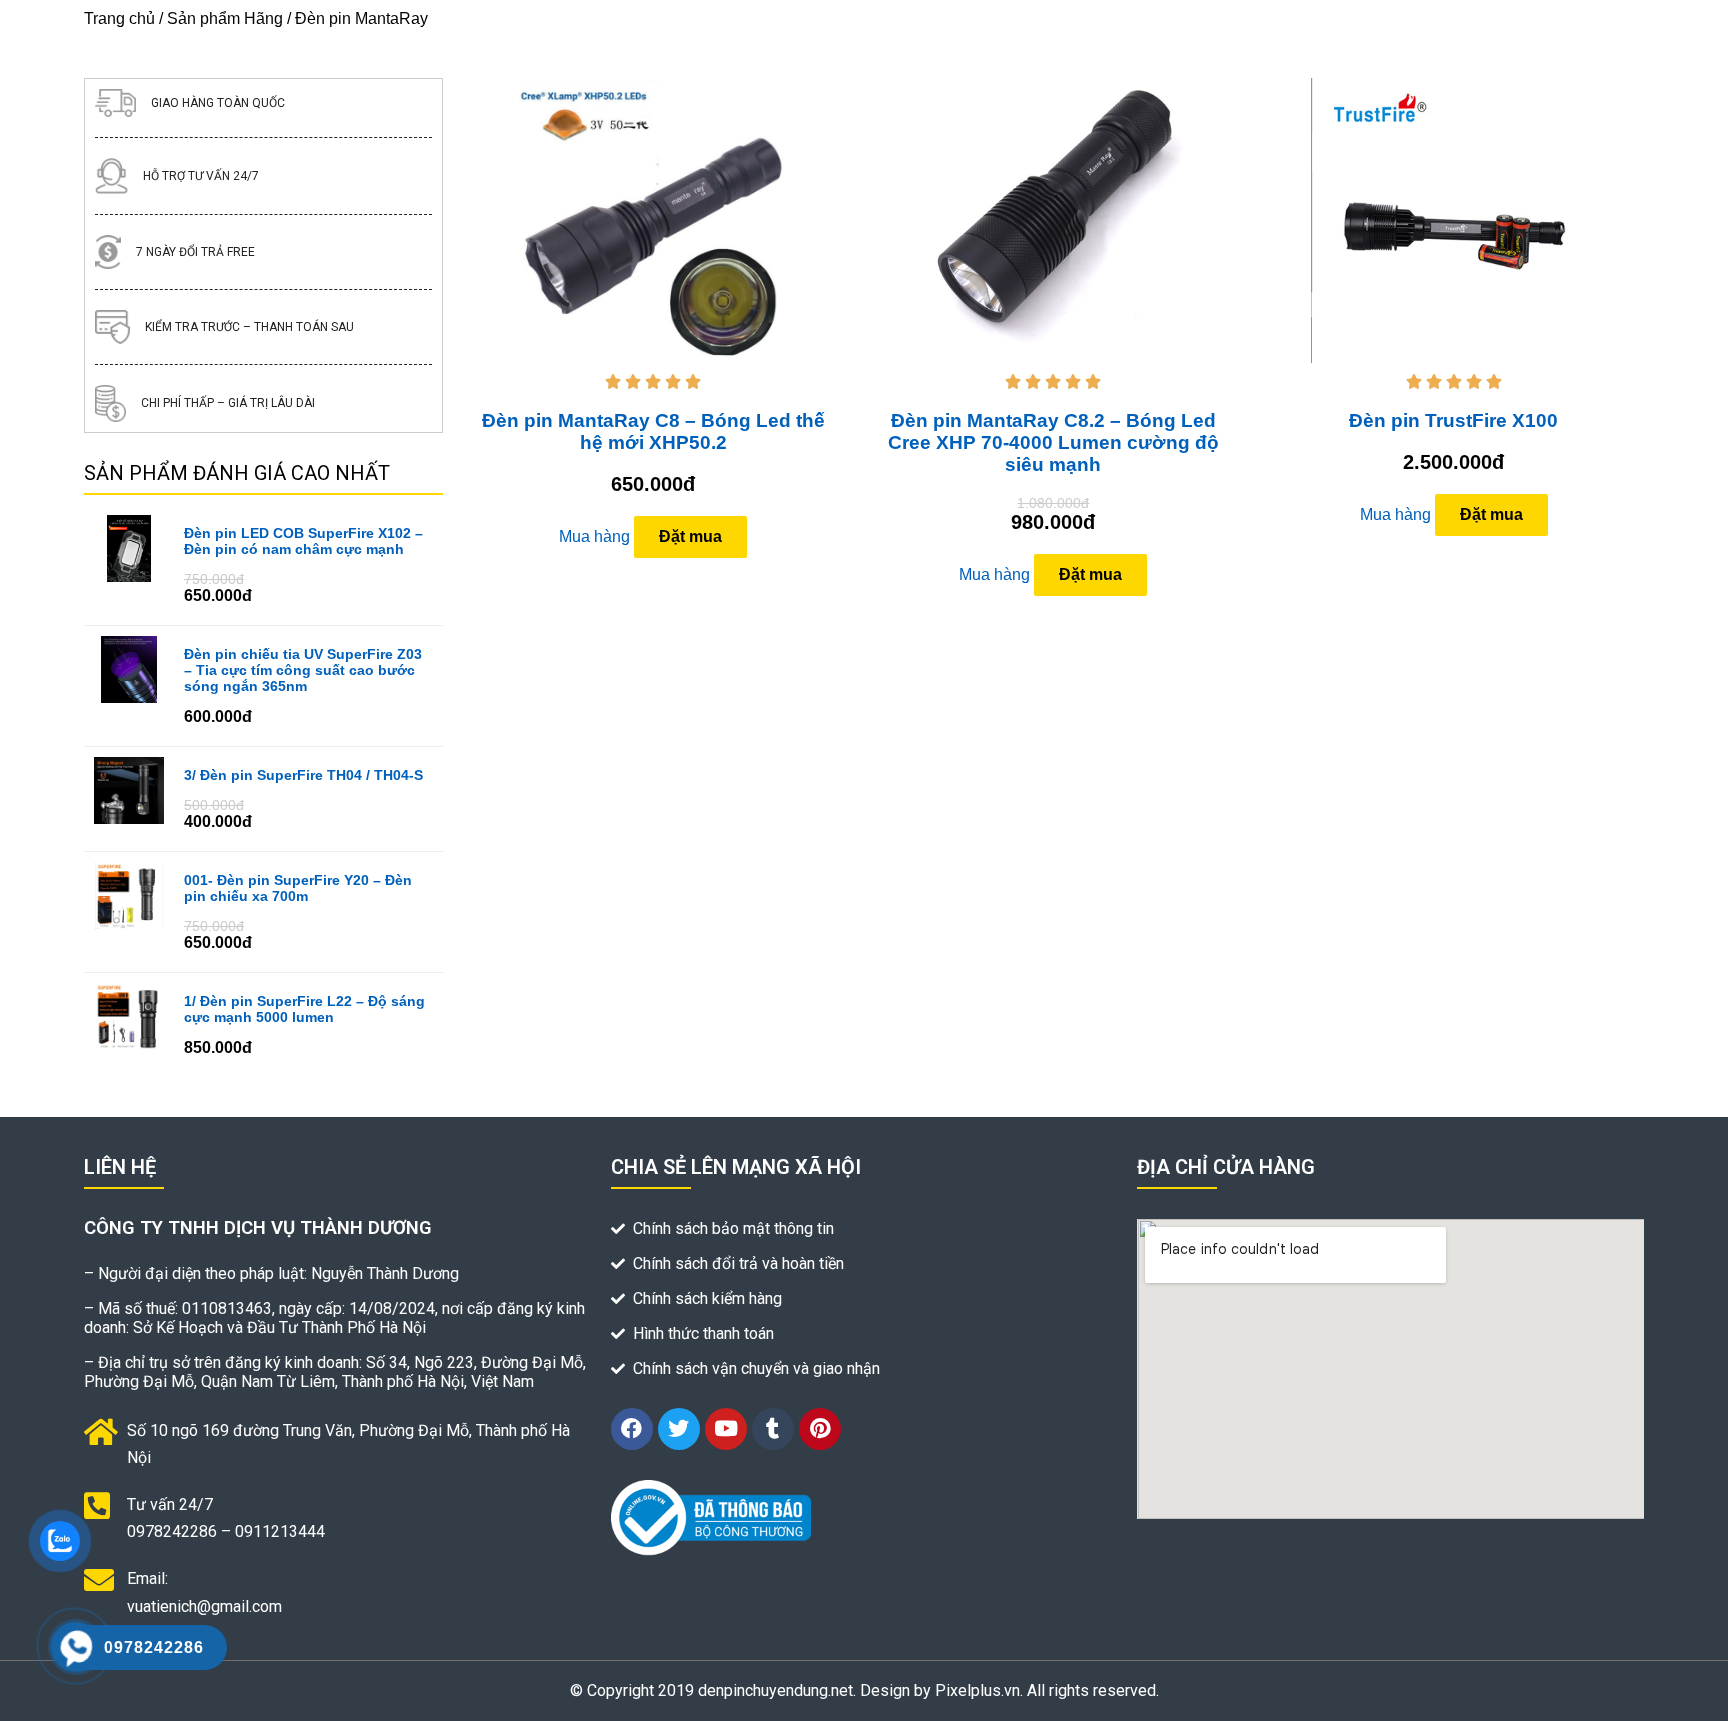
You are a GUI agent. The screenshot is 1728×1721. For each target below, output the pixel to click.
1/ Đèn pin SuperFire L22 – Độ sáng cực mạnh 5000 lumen (304, 1009)
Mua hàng (594, 536)
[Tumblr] (773, 1429)
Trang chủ (119, 18)
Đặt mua (690, 536)
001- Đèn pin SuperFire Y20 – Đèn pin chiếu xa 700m (298, 888)
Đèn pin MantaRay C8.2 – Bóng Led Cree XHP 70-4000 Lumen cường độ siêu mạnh (1053, 442)
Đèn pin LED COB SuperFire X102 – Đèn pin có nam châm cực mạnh (303, 541)
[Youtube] (726, 1429)
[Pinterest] (820, 1429)
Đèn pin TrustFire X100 (1453, 420)
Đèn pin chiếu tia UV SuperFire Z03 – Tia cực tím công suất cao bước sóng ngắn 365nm (303, 670)
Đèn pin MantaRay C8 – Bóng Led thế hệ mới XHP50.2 (653, 431)
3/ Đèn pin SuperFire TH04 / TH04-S (303, 775)
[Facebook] (632, 1429)
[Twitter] (679, 1429)
